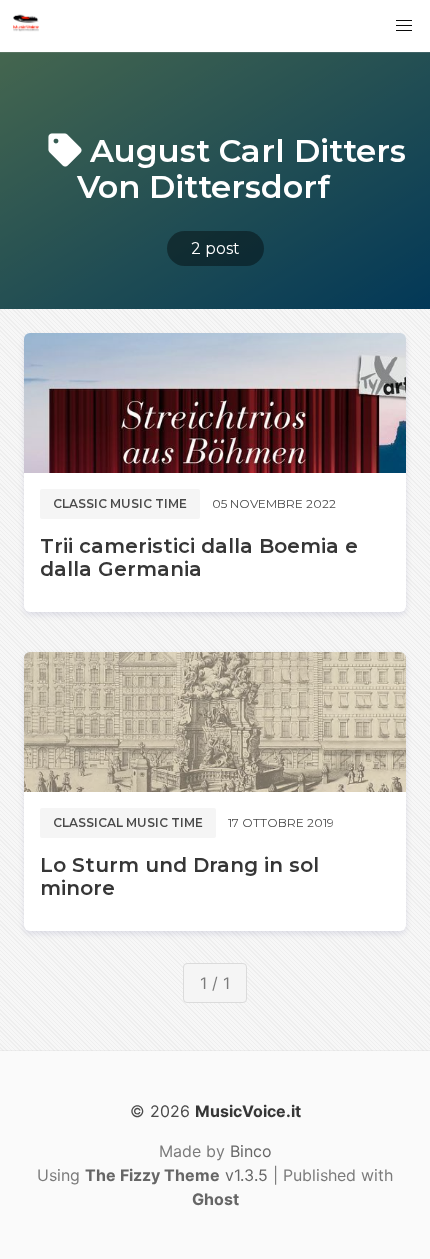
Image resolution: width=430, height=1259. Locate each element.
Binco (251, 1151)
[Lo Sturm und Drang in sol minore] (215, 722)
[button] (404, 26)
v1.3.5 (176, 1175)
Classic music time (120, 503)
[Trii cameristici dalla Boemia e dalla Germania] (215, 403)
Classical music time (128, 822)
